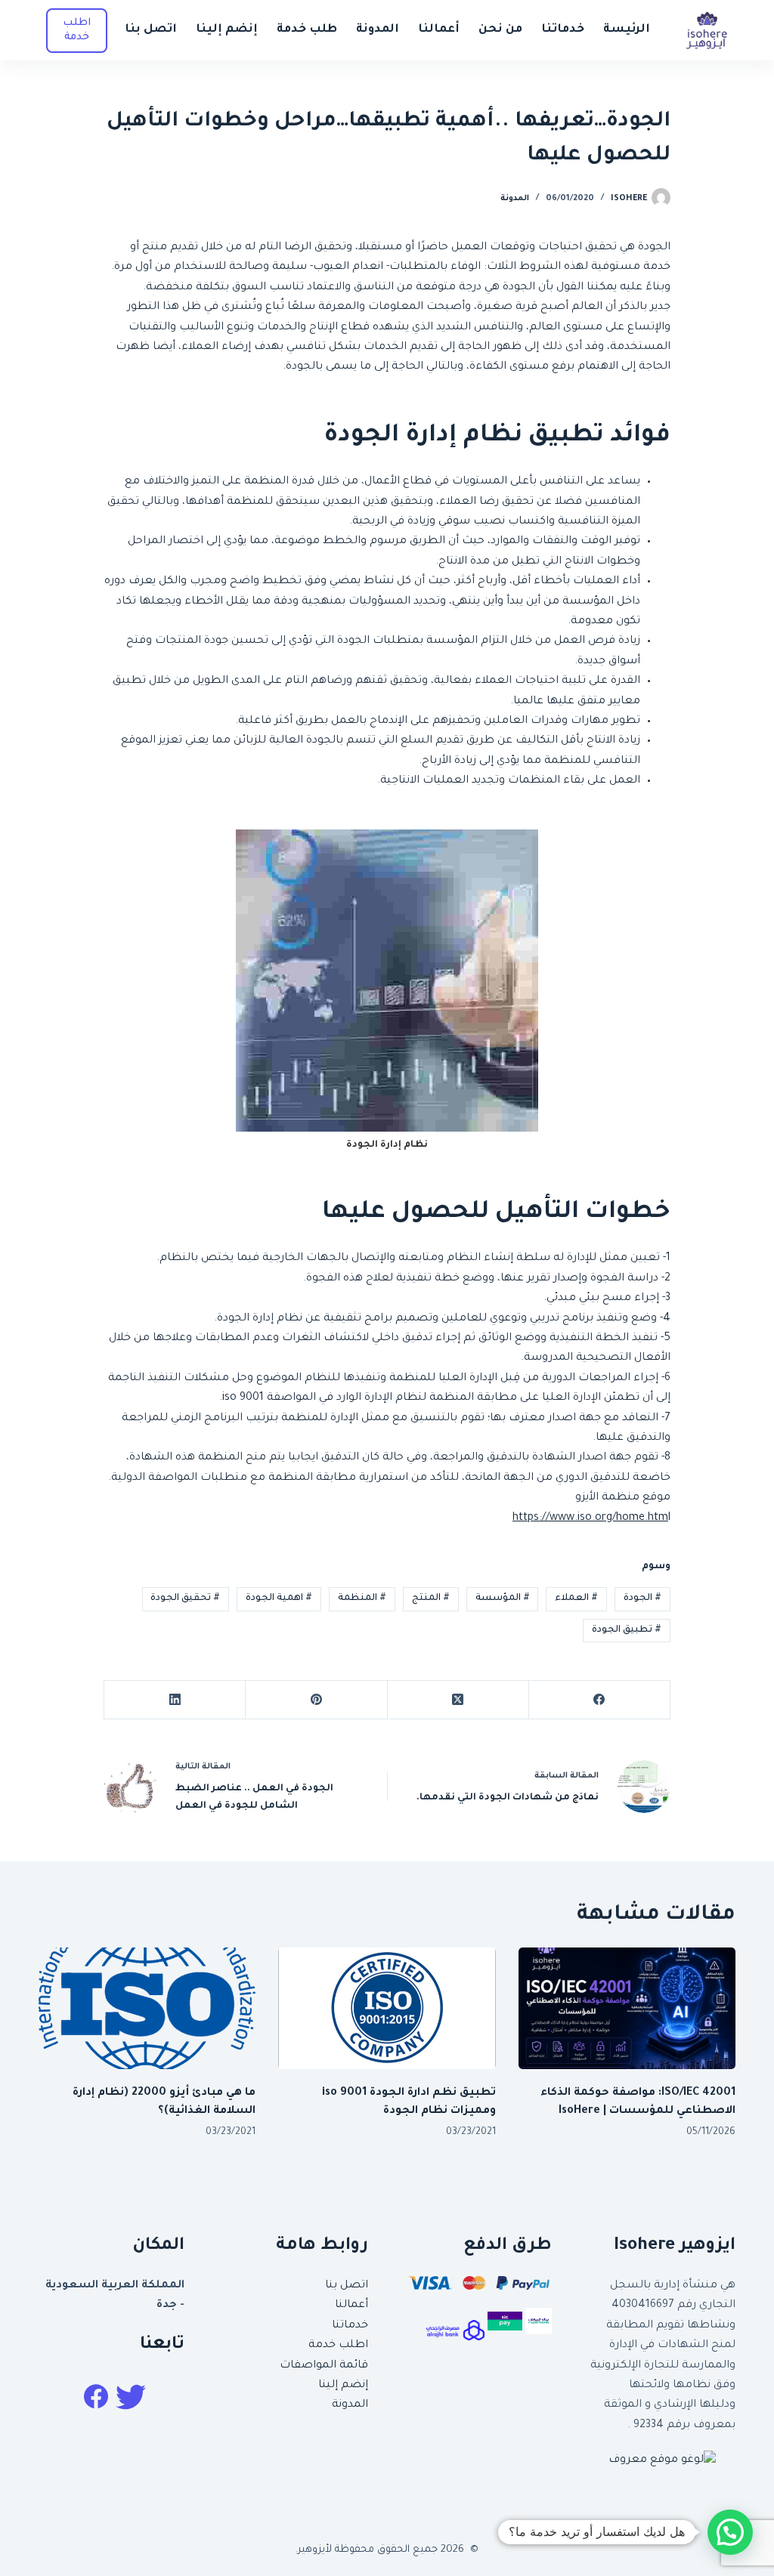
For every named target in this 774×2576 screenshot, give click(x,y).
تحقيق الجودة (185, 1598)
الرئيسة (627, 30)
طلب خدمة (307, 30)
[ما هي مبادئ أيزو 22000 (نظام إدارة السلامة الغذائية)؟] (147, 2009)
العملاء (576, 1598)
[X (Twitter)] (458, 1700)
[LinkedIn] (174, 1700)
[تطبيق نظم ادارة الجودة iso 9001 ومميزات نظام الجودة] (387, 2009)
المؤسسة (503, 1598)
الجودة (642, 1598)
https (526, 1518)
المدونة (378, 30)
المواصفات (308, 2366)
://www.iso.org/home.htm (604, 1518)
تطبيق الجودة (627, 1630)
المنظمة (362, 1598)
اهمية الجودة (279, 1598)
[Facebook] (599, 1700)
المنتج (431, 1598)
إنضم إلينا (227, 30)
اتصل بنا (151, 30)
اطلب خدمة (338, 2346)
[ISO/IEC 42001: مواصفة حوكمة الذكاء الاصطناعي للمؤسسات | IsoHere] (627, 2009)
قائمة (352, 2366)
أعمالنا (439, 30)
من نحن (500, 30)
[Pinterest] (316, 1700)
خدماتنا (563, 30)
